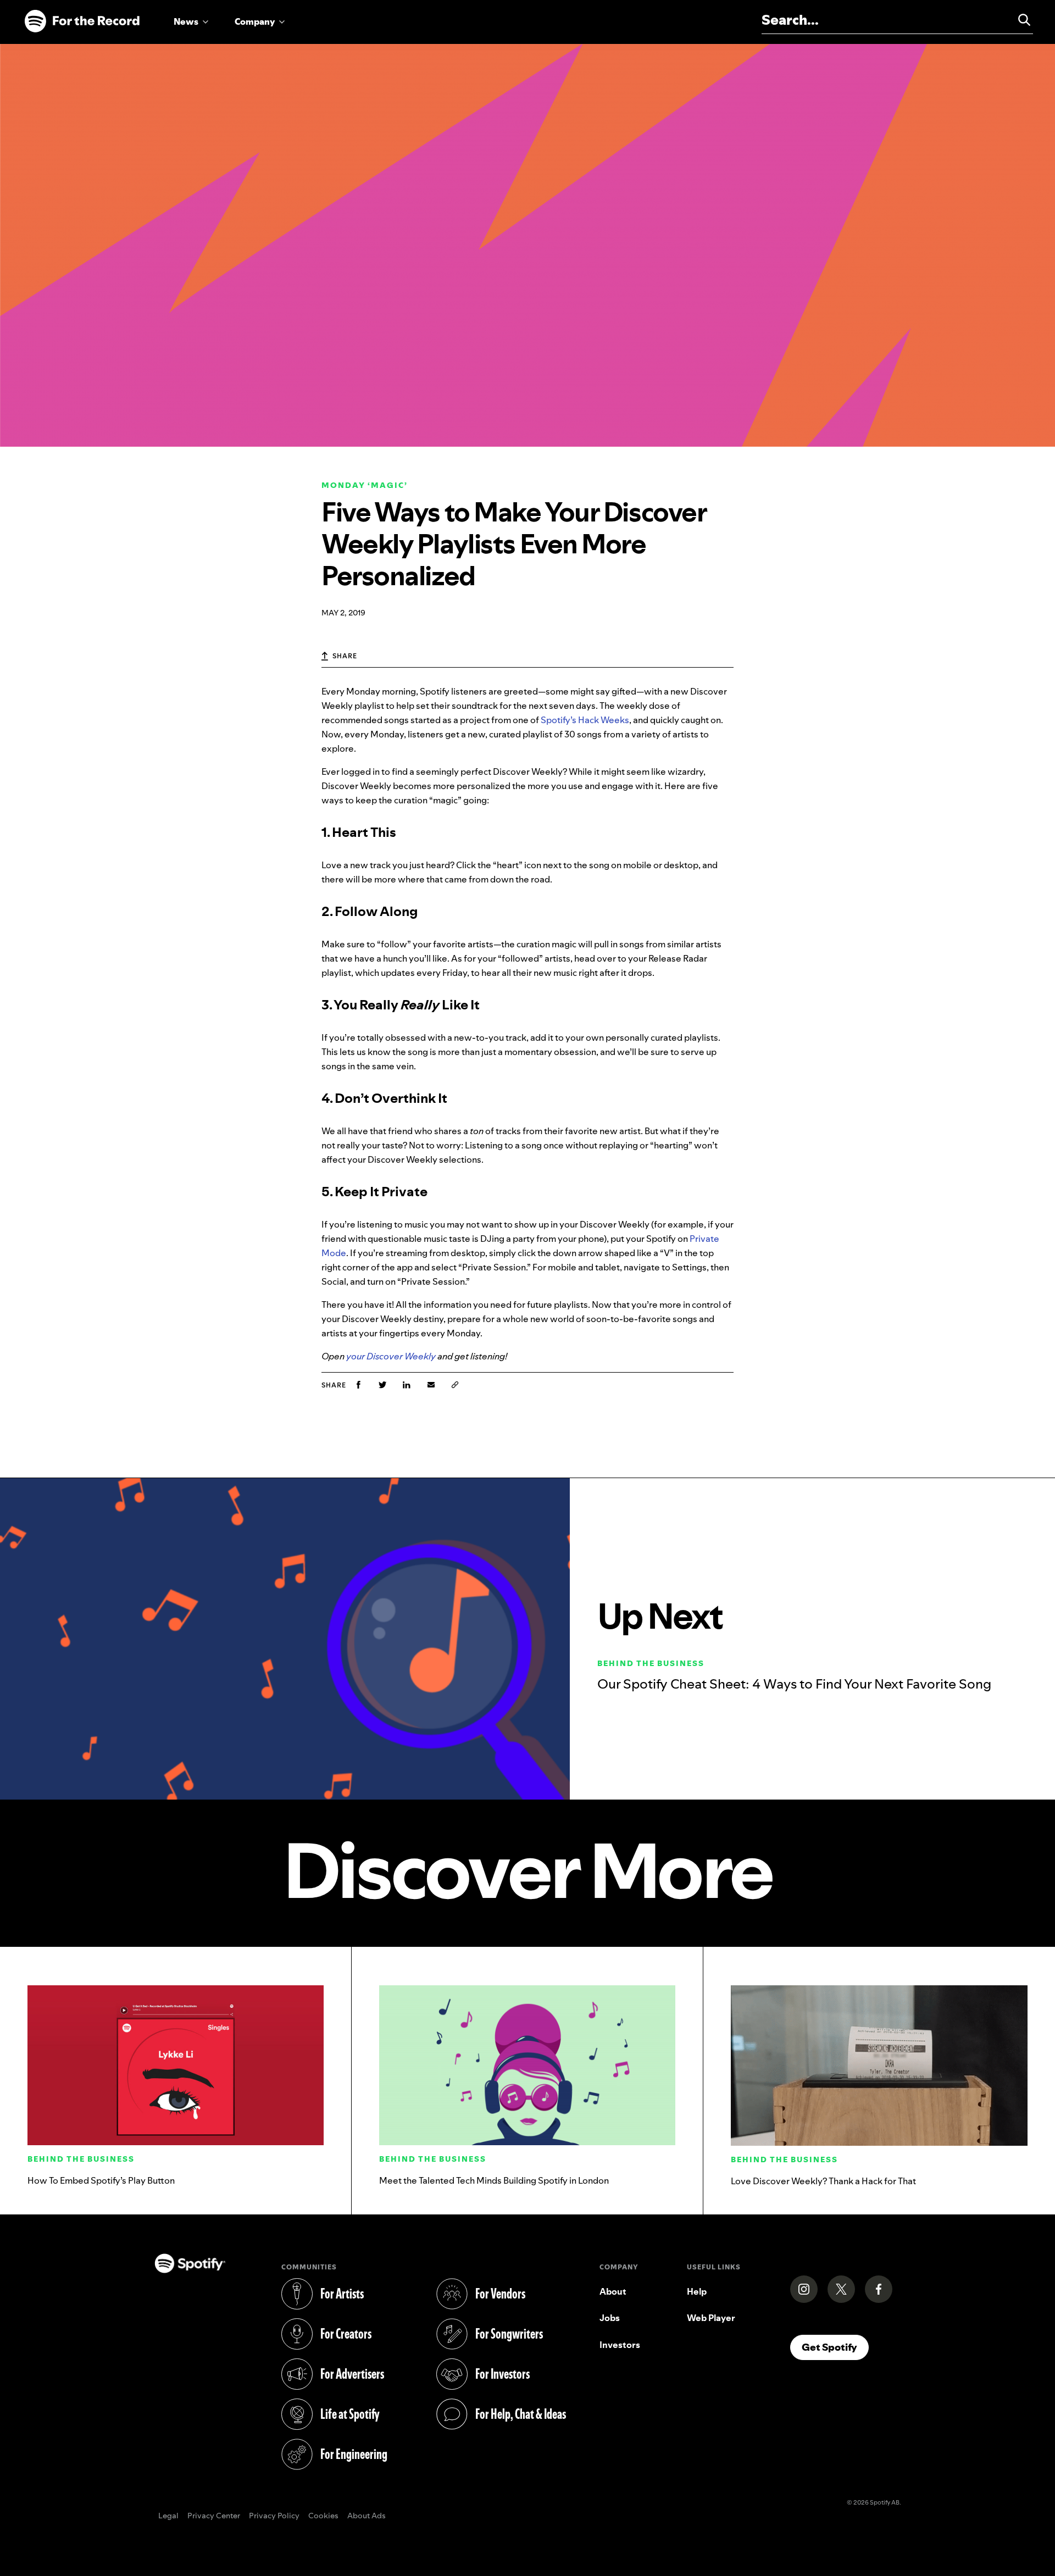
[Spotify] (82, 21)
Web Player (711, 2318)
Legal (168, 2516)
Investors (620, 2345)
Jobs (610, 2318)
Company (255, 21)
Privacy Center (214, 2516)
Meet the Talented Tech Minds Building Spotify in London (494, 2180)
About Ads (367, 2516)
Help (697, 2291)
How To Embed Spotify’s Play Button (101, 2180)
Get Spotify (835, 2347)
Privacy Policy (274, 2516)
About (613, 2291)
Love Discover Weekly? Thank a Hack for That (823, 2181)
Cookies (323, 2516)
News (186, 21)
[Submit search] (1019, 20)
